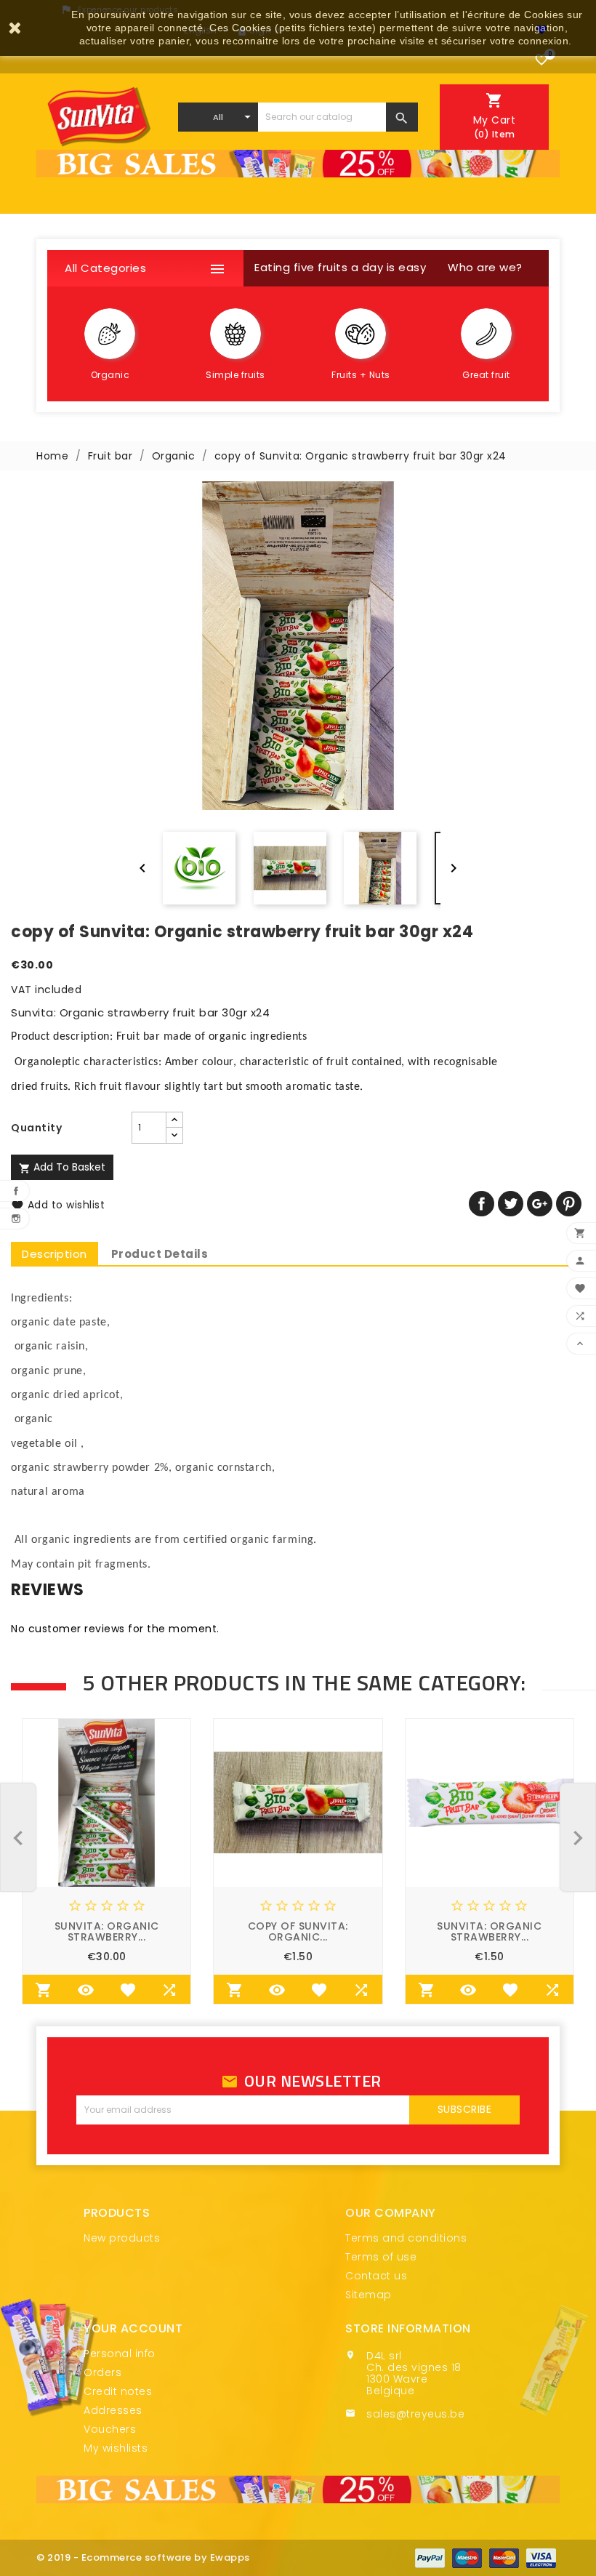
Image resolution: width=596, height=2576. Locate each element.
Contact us (376, 2276)
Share (482, 1204)
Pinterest (569, 1204)
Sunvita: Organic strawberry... (107, 1931)
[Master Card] (504, 2558)
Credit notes (118, 2391)
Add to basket (62, 1167)
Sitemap (369, 2295)
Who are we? (485, 267)
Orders (102, 2372)
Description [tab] (55, 1254)
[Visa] (541, 2558)
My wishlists (116, 2448)
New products (122, 2238)
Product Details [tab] (160, 1254)
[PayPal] (430, 2558)
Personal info (120, 2354)
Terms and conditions (406, 2238)
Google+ (540, 1204)
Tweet (511, 1204)
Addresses (113, 2410)
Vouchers (110, 2429)
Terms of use (381, 2257)
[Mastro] (467, 2558)
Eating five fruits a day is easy (340, 267)
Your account (133, 2328)
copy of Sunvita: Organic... (298, 1931)
